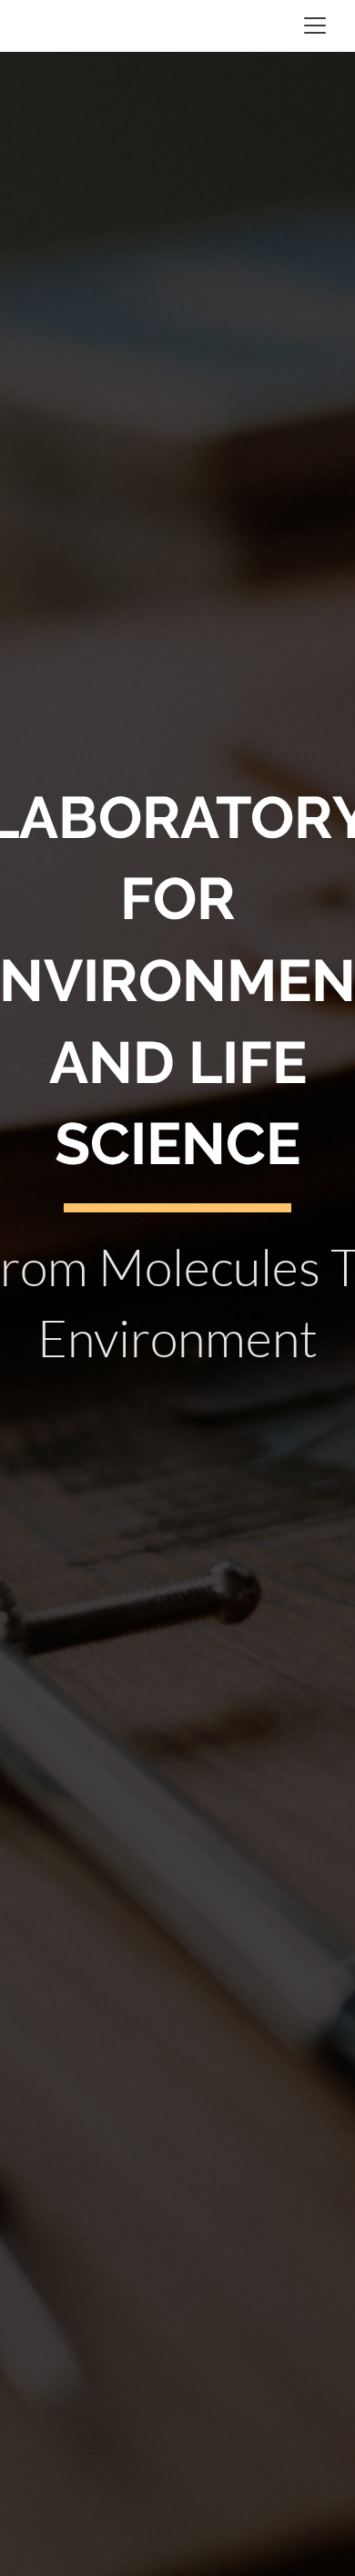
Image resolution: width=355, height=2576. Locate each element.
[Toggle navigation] (315, 26)
